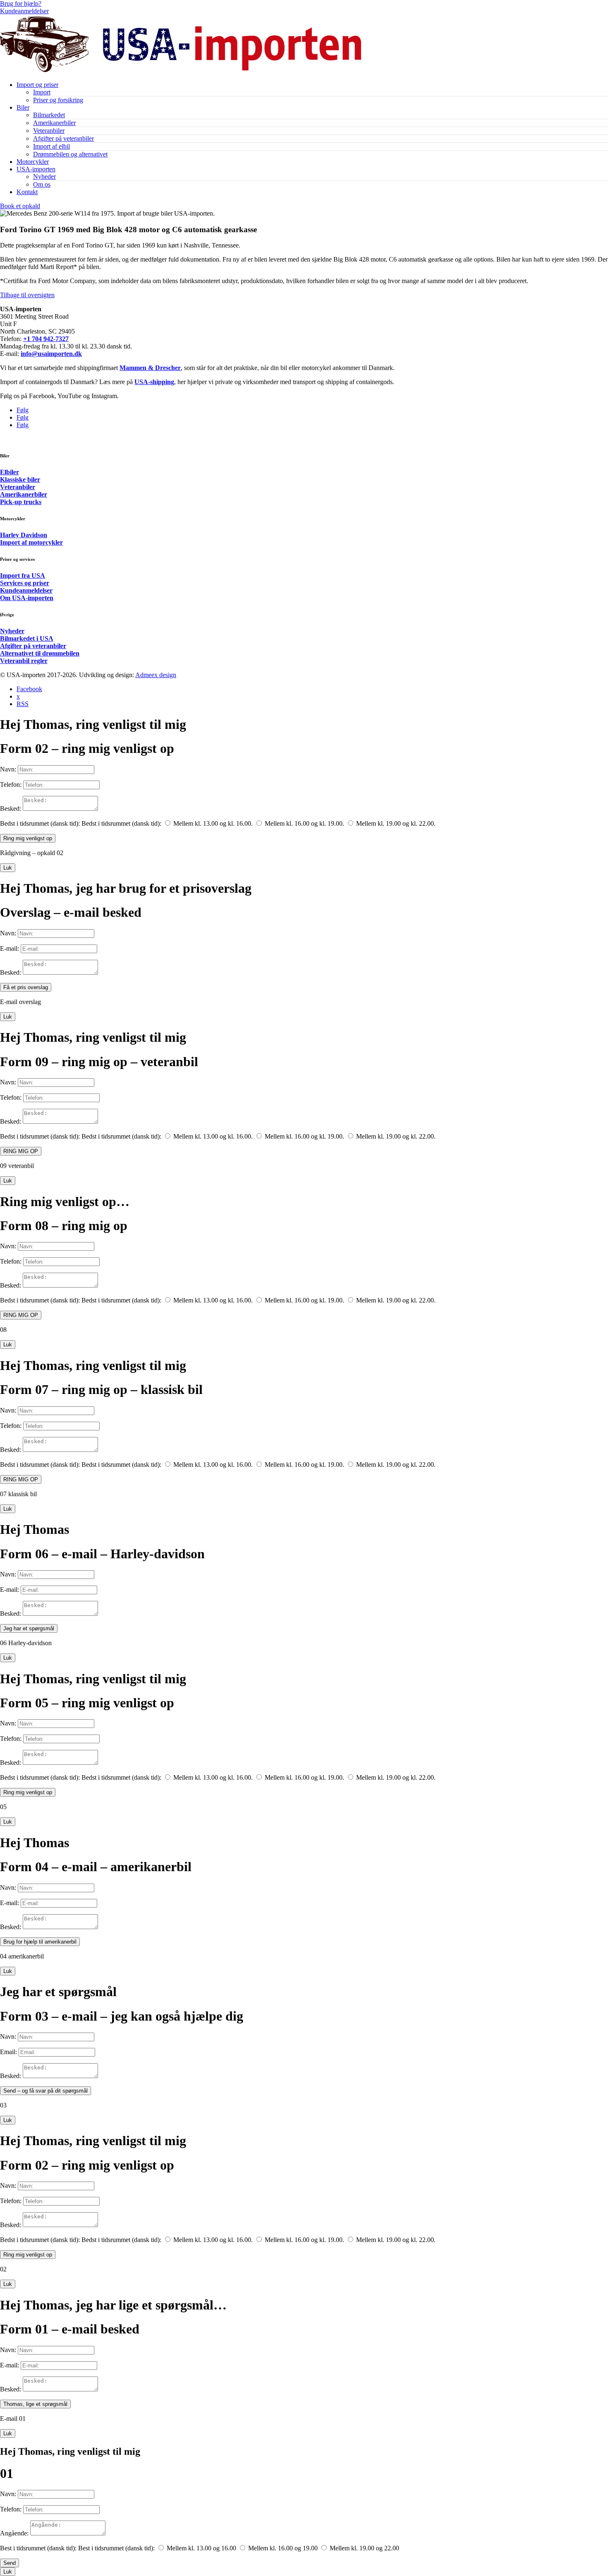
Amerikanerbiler (54, 123)
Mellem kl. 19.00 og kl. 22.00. (396, 823)
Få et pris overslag (26, 987)
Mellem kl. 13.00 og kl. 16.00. (213, 823)
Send (10, 2563)
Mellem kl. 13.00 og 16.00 (201, 2548)
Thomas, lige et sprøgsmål (35, 2404)
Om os (42, 184)
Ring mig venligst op (28, 838)
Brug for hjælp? (21, 4)
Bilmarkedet (49, 115)
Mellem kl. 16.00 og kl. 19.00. (304, 823)
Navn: (8, 769)
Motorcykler (33, 162)
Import (42, 92)
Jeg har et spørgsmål (29, 1628)
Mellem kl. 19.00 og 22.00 (364, 2548)
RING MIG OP (21, 1151)
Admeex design (156, 675)
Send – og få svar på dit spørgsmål (45, 2091)
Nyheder (44, 177)
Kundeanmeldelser (24, 11)
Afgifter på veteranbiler (63, 138)
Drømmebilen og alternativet (70, 154)
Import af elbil (51, 146)
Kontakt (27, 192)
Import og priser (37, 85)
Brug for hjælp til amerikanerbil (40, 1942)
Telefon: (11, 785)
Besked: (11, 809)
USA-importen (36, 169)
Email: (8, 2052)
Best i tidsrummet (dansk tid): (38, 2548)
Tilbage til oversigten (27, 295)
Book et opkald (20, 206)
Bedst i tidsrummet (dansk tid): (40, 823)
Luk (8, 868)
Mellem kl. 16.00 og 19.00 (283, 2548)
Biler (23, 107)
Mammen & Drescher (150, 368)
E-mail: (10, 948)
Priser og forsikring (58, 100)
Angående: (14, 2533)
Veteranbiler (49, 131)
